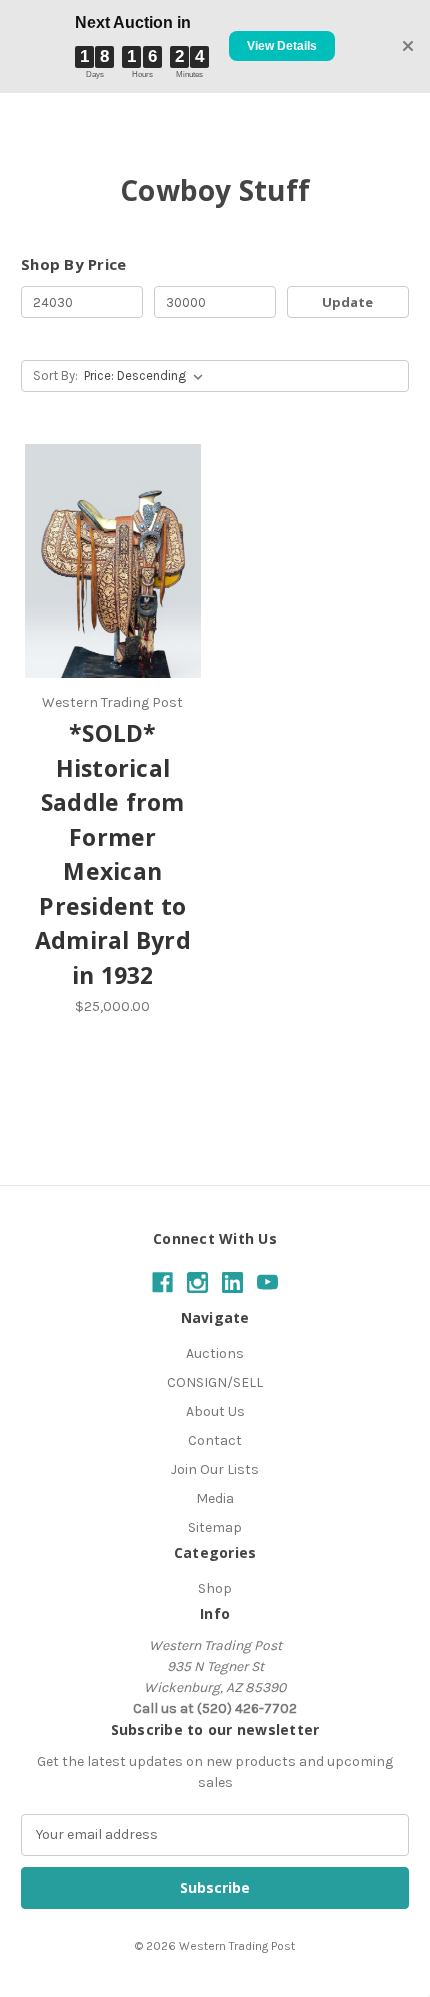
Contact (215, 1440)
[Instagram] (197, 1282)
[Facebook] (162, 1282)
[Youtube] (267, 1282)
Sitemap (215, 1527)
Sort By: (55, 375)
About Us (215, 1411)
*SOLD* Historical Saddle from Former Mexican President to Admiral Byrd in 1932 (113, 854)
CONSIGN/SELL (215, 1382)
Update (347, 302)
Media (215, 1498)
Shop (215, 1588)
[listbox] (147, 376)
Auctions (215, 1353)
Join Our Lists (215, 1469)
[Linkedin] (232, 1282)
